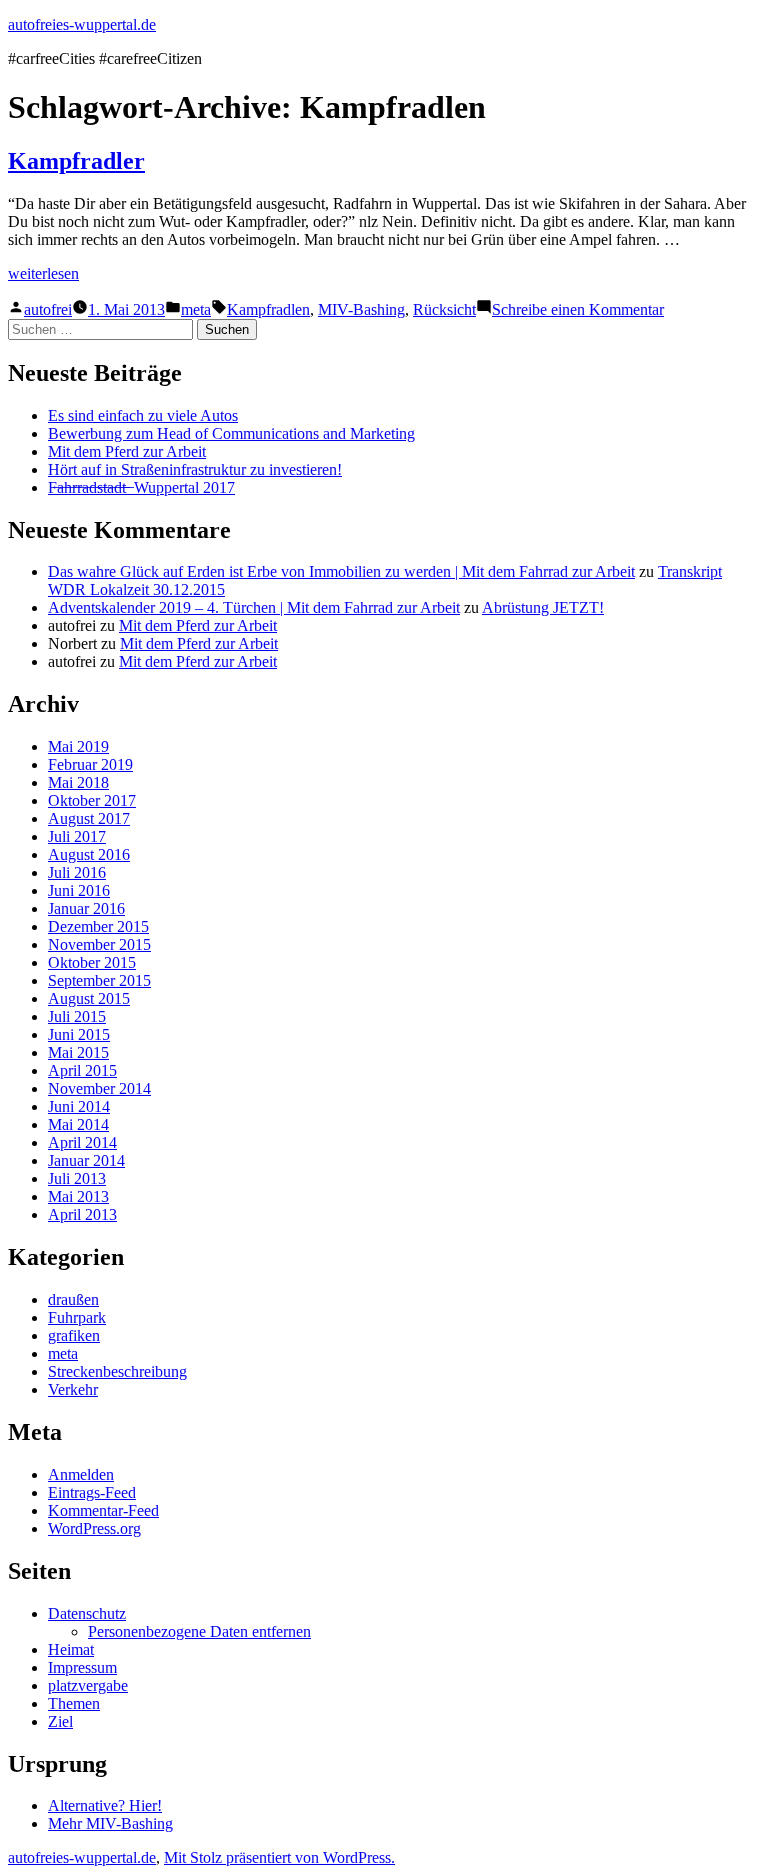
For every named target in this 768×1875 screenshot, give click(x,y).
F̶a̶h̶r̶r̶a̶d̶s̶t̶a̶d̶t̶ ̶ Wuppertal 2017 (141, 487)
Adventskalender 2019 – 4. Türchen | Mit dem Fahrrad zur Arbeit (254, 607)
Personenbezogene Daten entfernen (199, 1631)
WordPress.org (94, 1528)
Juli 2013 (77, 1178)
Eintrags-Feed (92, 1492)
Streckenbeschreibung (117, 1371)
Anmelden (81, 1474)
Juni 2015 (79, 1034)
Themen (74, 1703)
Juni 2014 (79, 1106)
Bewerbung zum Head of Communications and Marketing (231, 433)
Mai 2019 (78, 746)
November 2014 (99, 1088)
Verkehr (73, 1389)
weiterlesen (43, 273)
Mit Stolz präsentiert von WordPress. (279, 1857)
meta (196, 309)
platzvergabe (88, 1685)
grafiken (74, 1335)
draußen (73, 1299)
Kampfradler (76, 161)
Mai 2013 (78, 1196)
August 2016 (89, 854)
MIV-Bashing (361, 309)
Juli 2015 (77, 1016)
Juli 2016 (77, 872)
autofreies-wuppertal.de (82, 24)
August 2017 (89, 818)
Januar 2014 (86, 1160)
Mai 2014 (78, 1124)
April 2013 (82, 1214)
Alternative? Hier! (105, 1805)
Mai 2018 (78, 782)
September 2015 (99, 980)
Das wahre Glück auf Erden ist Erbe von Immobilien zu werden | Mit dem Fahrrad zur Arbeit (341, 571)
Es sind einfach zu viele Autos (143, 415)
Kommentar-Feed (103, 1510)
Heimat (71, 1649)
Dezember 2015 (98, 926)
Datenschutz (87, 1613)
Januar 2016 (86, 908)
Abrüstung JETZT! (543, 607)
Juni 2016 (79, 890)
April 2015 (82, 1070)
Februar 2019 (90, 764)
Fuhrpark (77, 1317)
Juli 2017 (77, 836)
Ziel (60, 1721)
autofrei (48, 309)
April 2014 (82, 1142)
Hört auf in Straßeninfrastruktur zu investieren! (195, 469)
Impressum (82, 1667)
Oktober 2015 (92, 962)
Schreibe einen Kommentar (578, 309)
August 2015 (89, 998)
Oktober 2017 (92, 800)
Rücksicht (444, 309)
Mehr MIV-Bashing (110, 1823)
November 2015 (99, 944)
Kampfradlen (268, 309)
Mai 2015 (78, 1052)
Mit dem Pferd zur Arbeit (127, 451)
